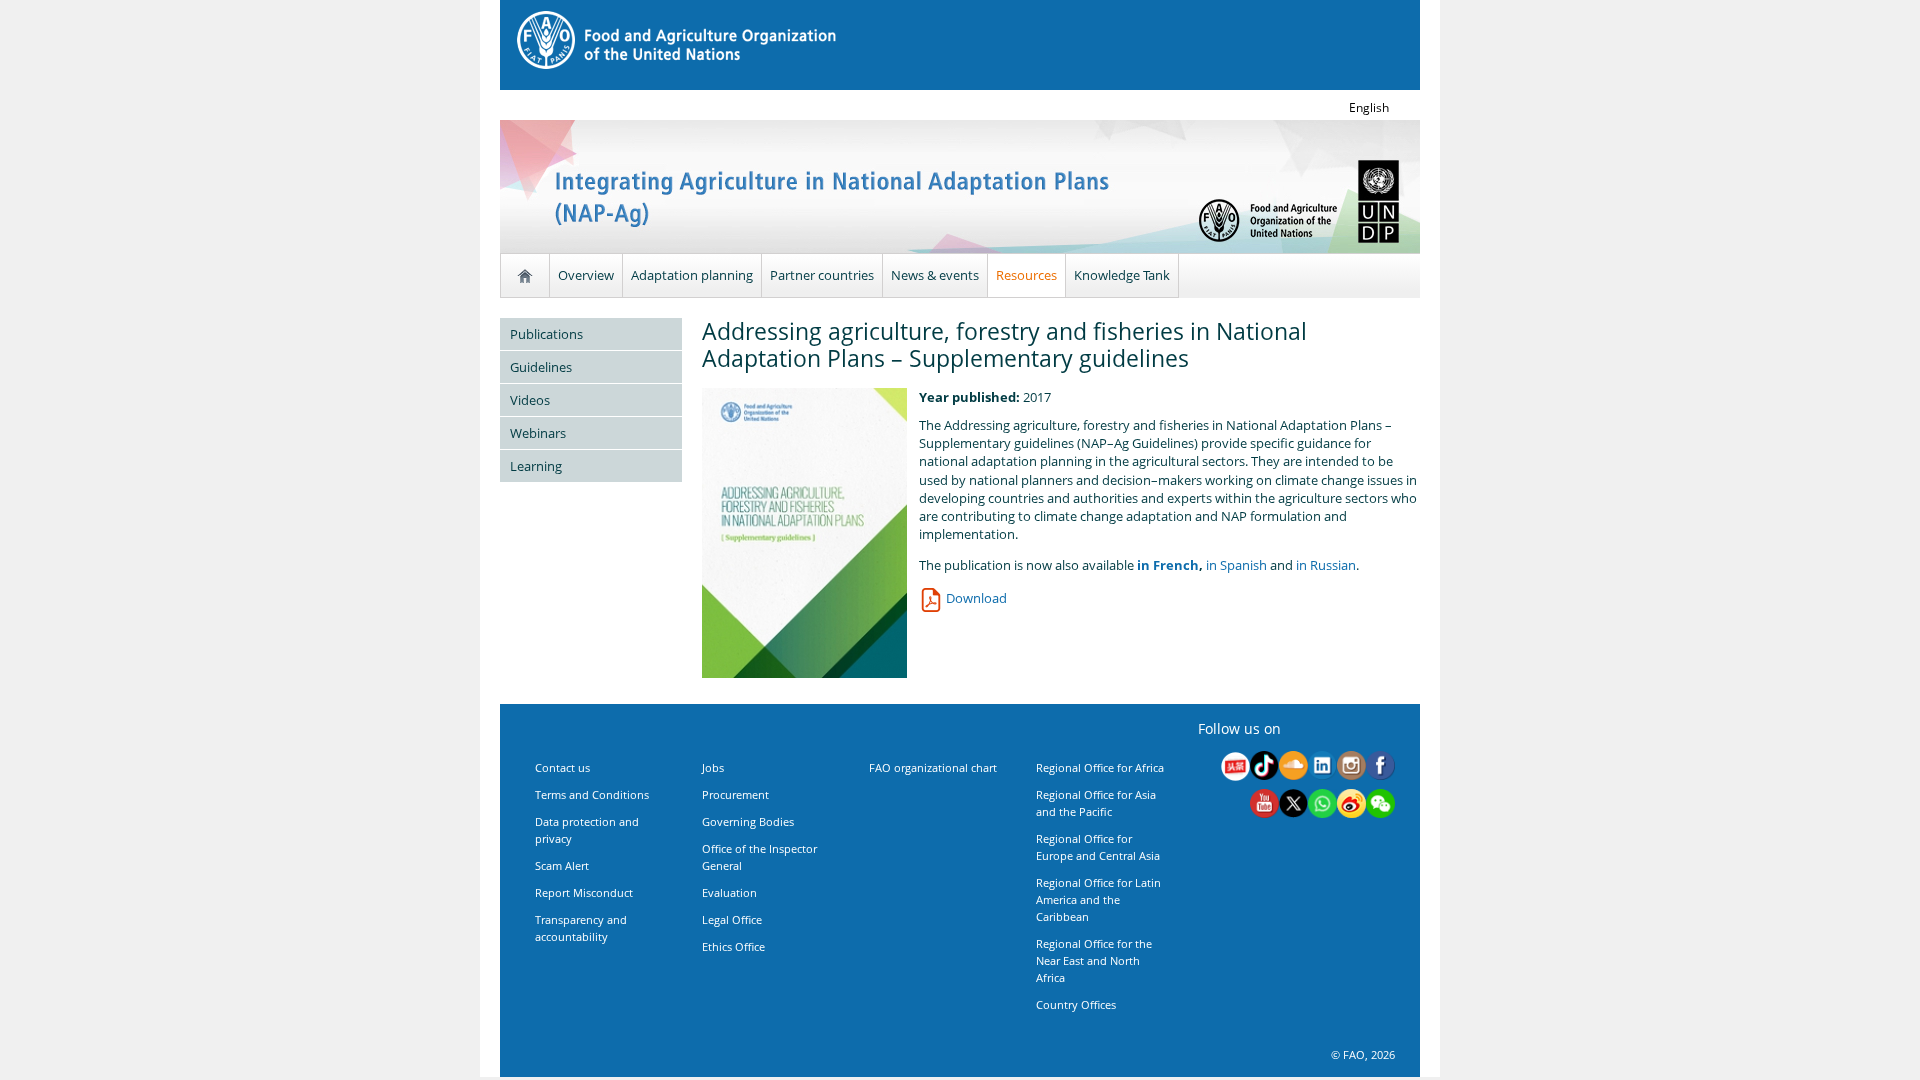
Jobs (713, 767)
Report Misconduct (584, 892)
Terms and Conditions (592, 794)
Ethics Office (733, 946)
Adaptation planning (692, 275)
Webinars (538, 433)
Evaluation (729, 892)
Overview (586, 275)
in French (1166, 565)
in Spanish (1236, 565)
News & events (935, 275)
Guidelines (541, 367)
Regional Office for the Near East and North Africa (1094, 960)
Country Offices (1076, 1004)
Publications (546, 334)
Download (975, 598)
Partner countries (822, 275)
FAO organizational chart (933, 767)
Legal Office (732, 919)
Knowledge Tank (1122, 275)
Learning (536, 466)
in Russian (1326, 565)
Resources (1026, 275)
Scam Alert (562, 865)
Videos (530, 400)
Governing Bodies (748, 821)
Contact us (562, 767)
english (1369, 107)
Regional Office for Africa (1100, 767)
